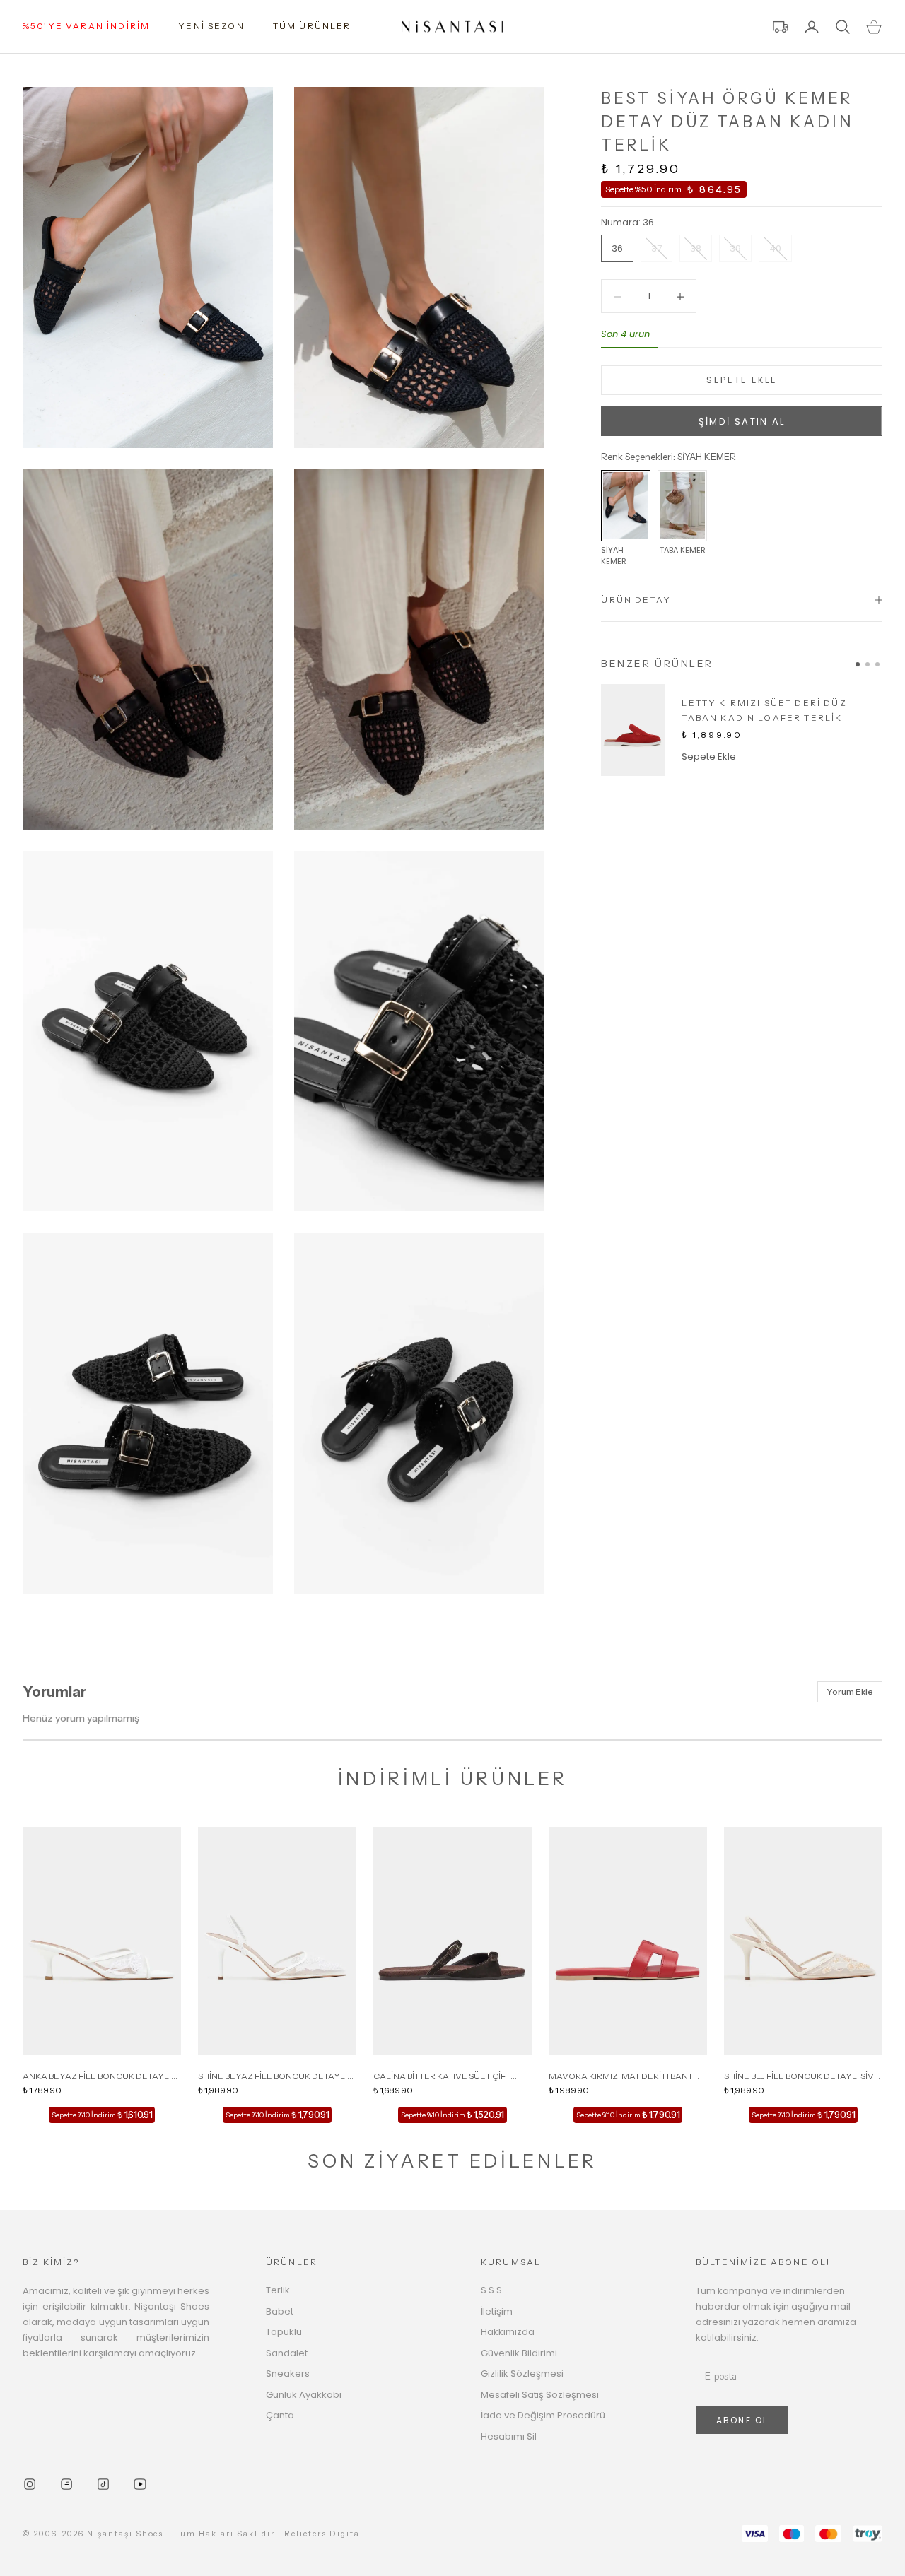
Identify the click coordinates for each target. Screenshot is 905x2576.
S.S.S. (492, 2290)
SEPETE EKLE (742, 381)
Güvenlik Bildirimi (519, 2353)
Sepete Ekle (709, 757)
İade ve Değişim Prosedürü (543, 2415)
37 (656, 249)
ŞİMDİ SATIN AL (742, 422)
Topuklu (284, 2332)
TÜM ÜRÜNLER (312, 26)
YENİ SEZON (211, 26)
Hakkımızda (508, 2332)
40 (775, 249)
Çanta (280, 2415)
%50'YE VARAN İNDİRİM (86, 26)
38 (696, 249)
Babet (280, 2311)
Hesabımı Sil (509, 2436)
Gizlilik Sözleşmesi (522, 2374)
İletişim (497, 2311)
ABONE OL (742, 2420)
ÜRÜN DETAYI (638, 600)
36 (617, 249)
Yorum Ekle (850, 1692)
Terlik (278, 2290)
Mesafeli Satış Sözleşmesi (540, 2395)
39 (735, 249)
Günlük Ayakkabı (304, 2395)
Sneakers (288, 2374)
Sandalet (287, 2353)
